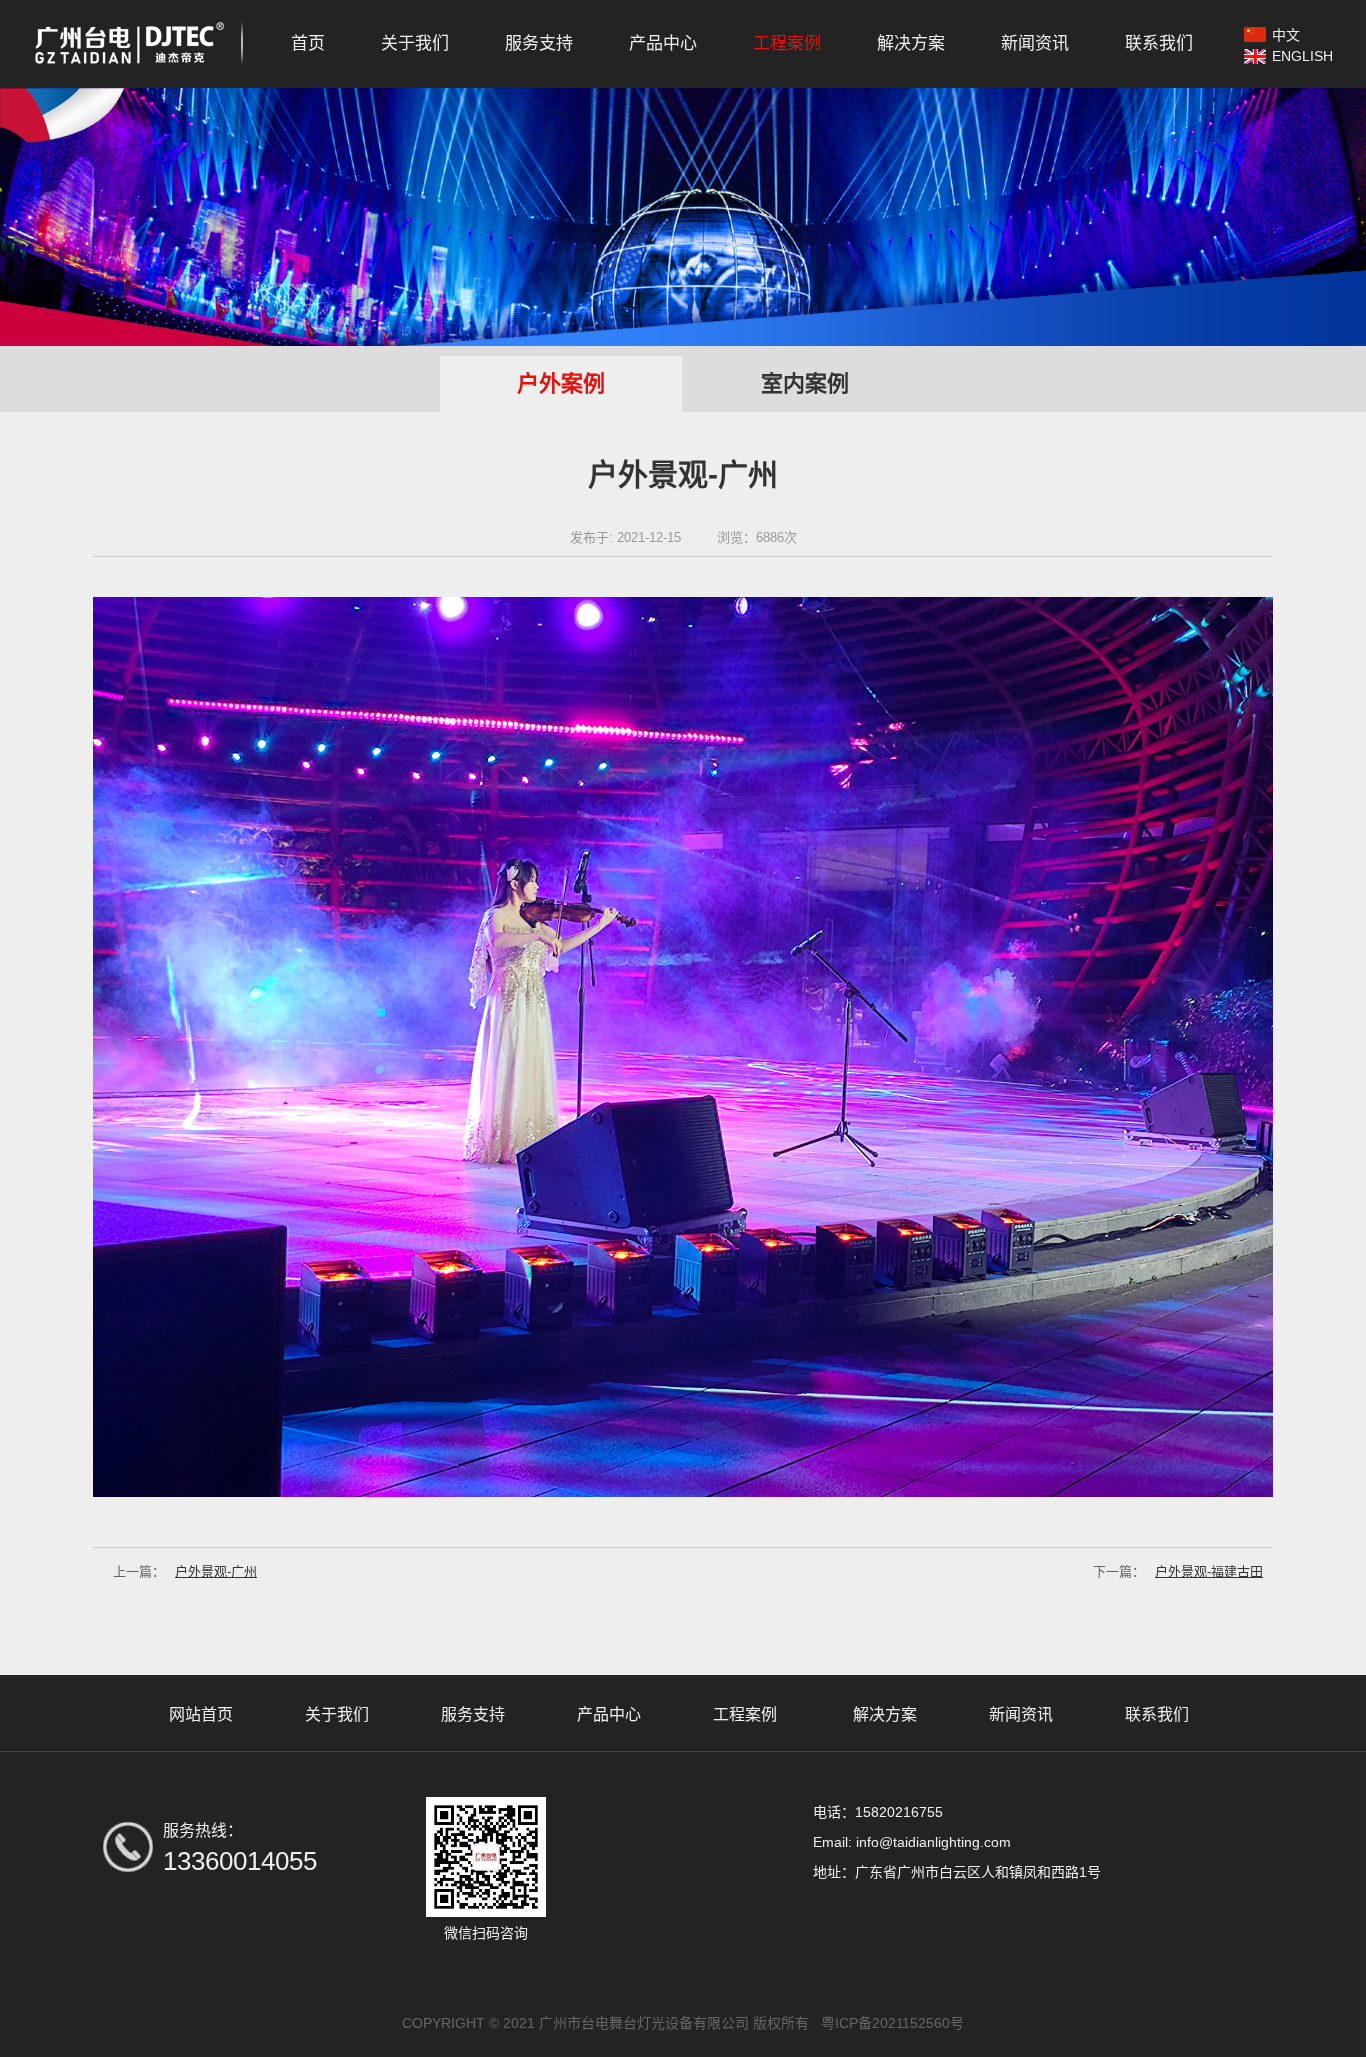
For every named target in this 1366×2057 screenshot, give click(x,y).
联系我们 (1159, 43)
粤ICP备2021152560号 (892, 2023)
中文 (1286, 35)
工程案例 (787, 43)
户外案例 (561, 383)
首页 (308, 43)
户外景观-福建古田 (1178, 1571)
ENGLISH (1302, 56)
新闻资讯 (1035, 43)
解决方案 (911, 43)
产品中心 (663, 43)
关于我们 (415, 43)
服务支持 (539, 43)
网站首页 (201, 1714)
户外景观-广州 (185, 1571)
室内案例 (805, 383)
